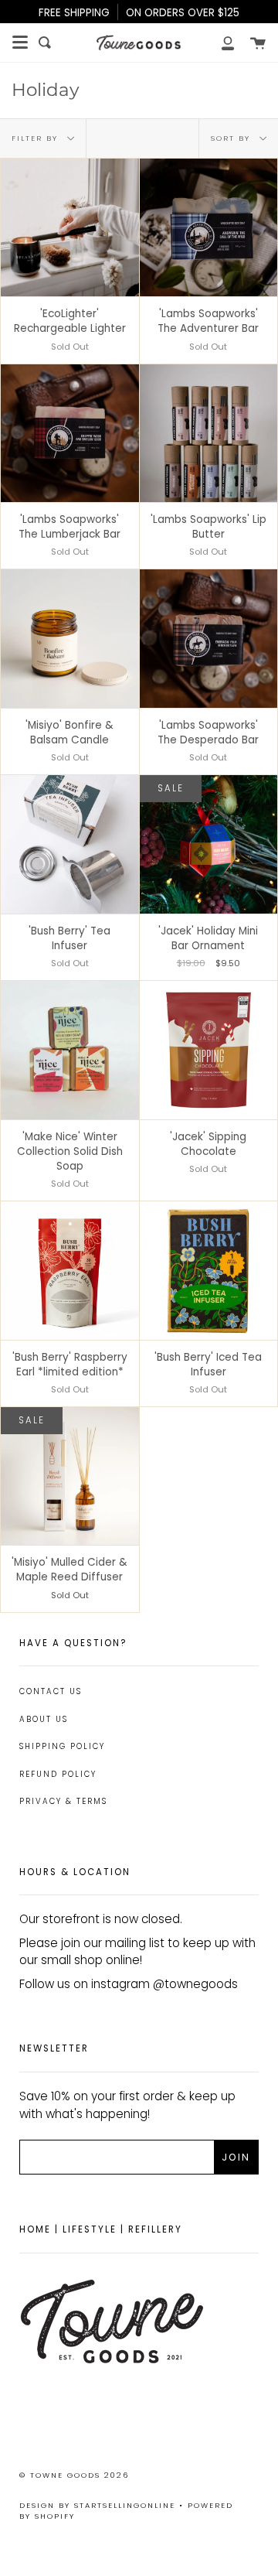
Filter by (37, 137)
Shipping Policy (62, 1746)
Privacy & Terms (63, 1801)
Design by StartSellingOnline (99, 2505)
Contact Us (51, 1691)
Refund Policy (58, 1774)
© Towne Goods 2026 (74, 2475)
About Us (44, 1719)
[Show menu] (20, 43)
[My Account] (219, 43)
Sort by (232, 137)
